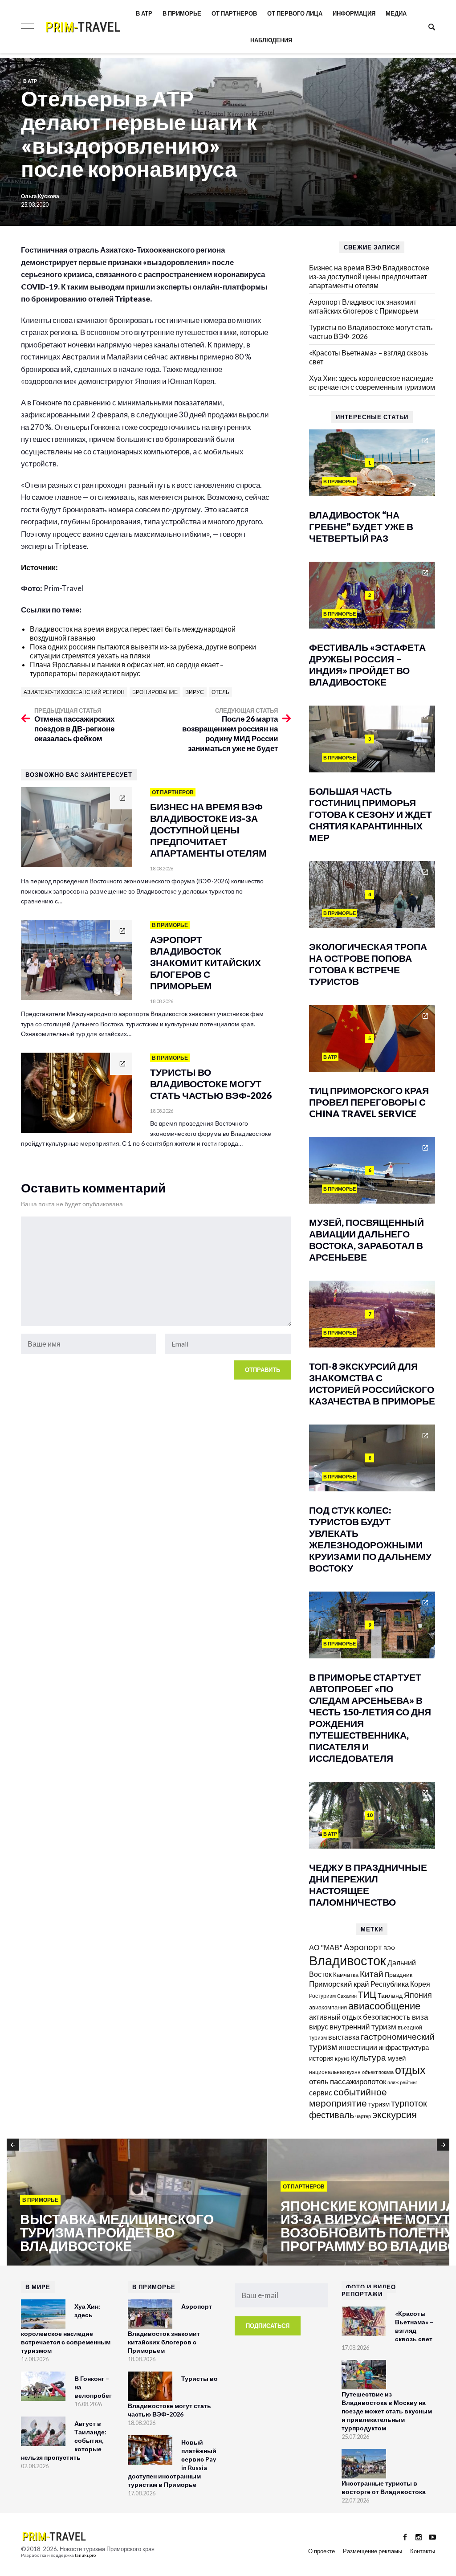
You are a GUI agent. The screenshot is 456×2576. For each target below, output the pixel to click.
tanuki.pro (85, 2555)
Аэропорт (363, 1947)
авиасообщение (384, 2006)
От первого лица (295, 13)
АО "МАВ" (326, 1947)
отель (220, 692)
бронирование (155, 692)
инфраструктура (404, 2047)
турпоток (409, 2103)
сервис (321, 2092)
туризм (379, 2104)
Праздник (399, 1974)
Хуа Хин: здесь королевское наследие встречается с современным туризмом (372, 382)
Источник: (40, 567)
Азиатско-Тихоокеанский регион (74, 692)
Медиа (396, 13)
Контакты (423, 2551)
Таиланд (390, 1995)
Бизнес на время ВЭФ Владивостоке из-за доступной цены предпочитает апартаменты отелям (369, 276)
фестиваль (332, 2115)
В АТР (144, 13)
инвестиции (358, 2047)
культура (368, 2057)
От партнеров (234, 13)
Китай (372, 1974)
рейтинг (409, 2082)
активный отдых (335, 2017)
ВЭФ (389, 1948)
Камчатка (346, 1975)
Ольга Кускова (40, 196)
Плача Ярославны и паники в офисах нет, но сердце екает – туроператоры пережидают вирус (127, 669)
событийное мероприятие (348, 2097)
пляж (393, 2082)
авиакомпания (328, 2007)
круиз (342, 2058)
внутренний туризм (363, 2027)
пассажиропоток (358, 2081)
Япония (418, 1995)
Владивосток (348, 1960)
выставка (344, 2037)
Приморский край (339, 1984)
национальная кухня (335, 2072)
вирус (195, 692)
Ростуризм (322, 1996)
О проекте (322, 2551)
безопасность (387, 2017)
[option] (137, 2203)
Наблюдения (271, 40)
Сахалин (347, 1996)
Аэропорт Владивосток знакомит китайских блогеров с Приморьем (364, 306)
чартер (363, 2116)
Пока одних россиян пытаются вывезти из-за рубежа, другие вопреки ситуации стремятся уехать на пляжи (143, 651)
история (321, 2058)
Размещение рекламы (373, 2551)
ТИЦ (367, 1994)
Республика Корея (400, 1984)
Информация (354, 13)
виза (420, 2017)
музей (397, 2058)
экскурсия (395, 2115)
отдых (410, 2070)
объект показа (378, 2072)
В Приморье (182, 13)
